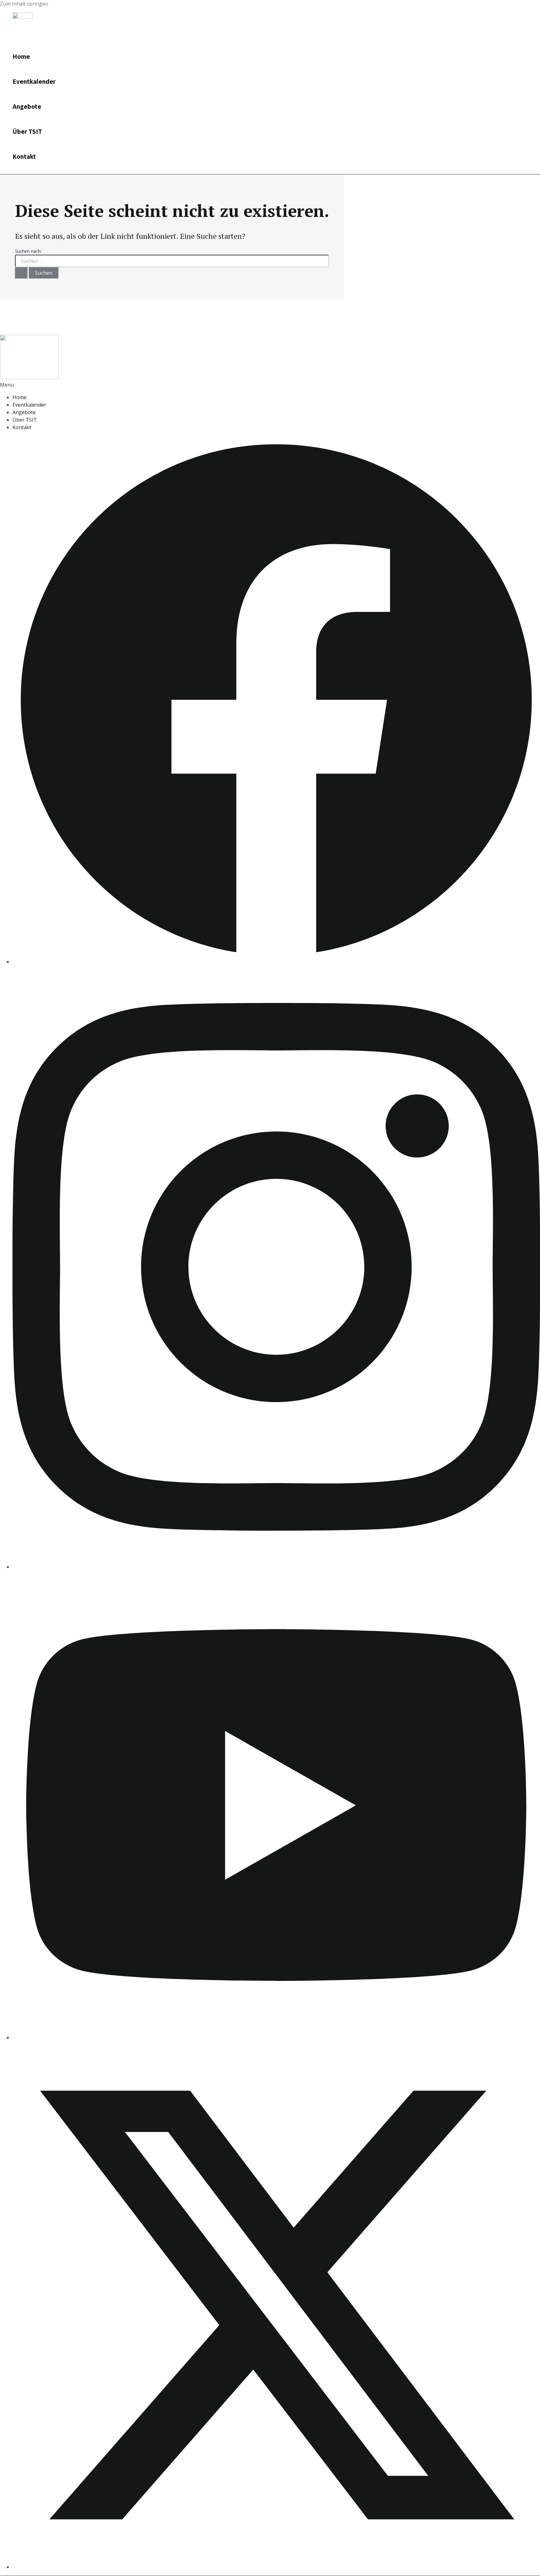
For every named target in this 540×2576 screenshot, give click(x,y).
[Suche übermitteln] (21, 273)
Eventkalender (34, 82)
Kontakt (24, 157)
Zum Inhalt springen (24, 4)
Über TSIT (27, 132)
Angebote (27, 107)
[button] (270, 385)
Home (21, 57)
